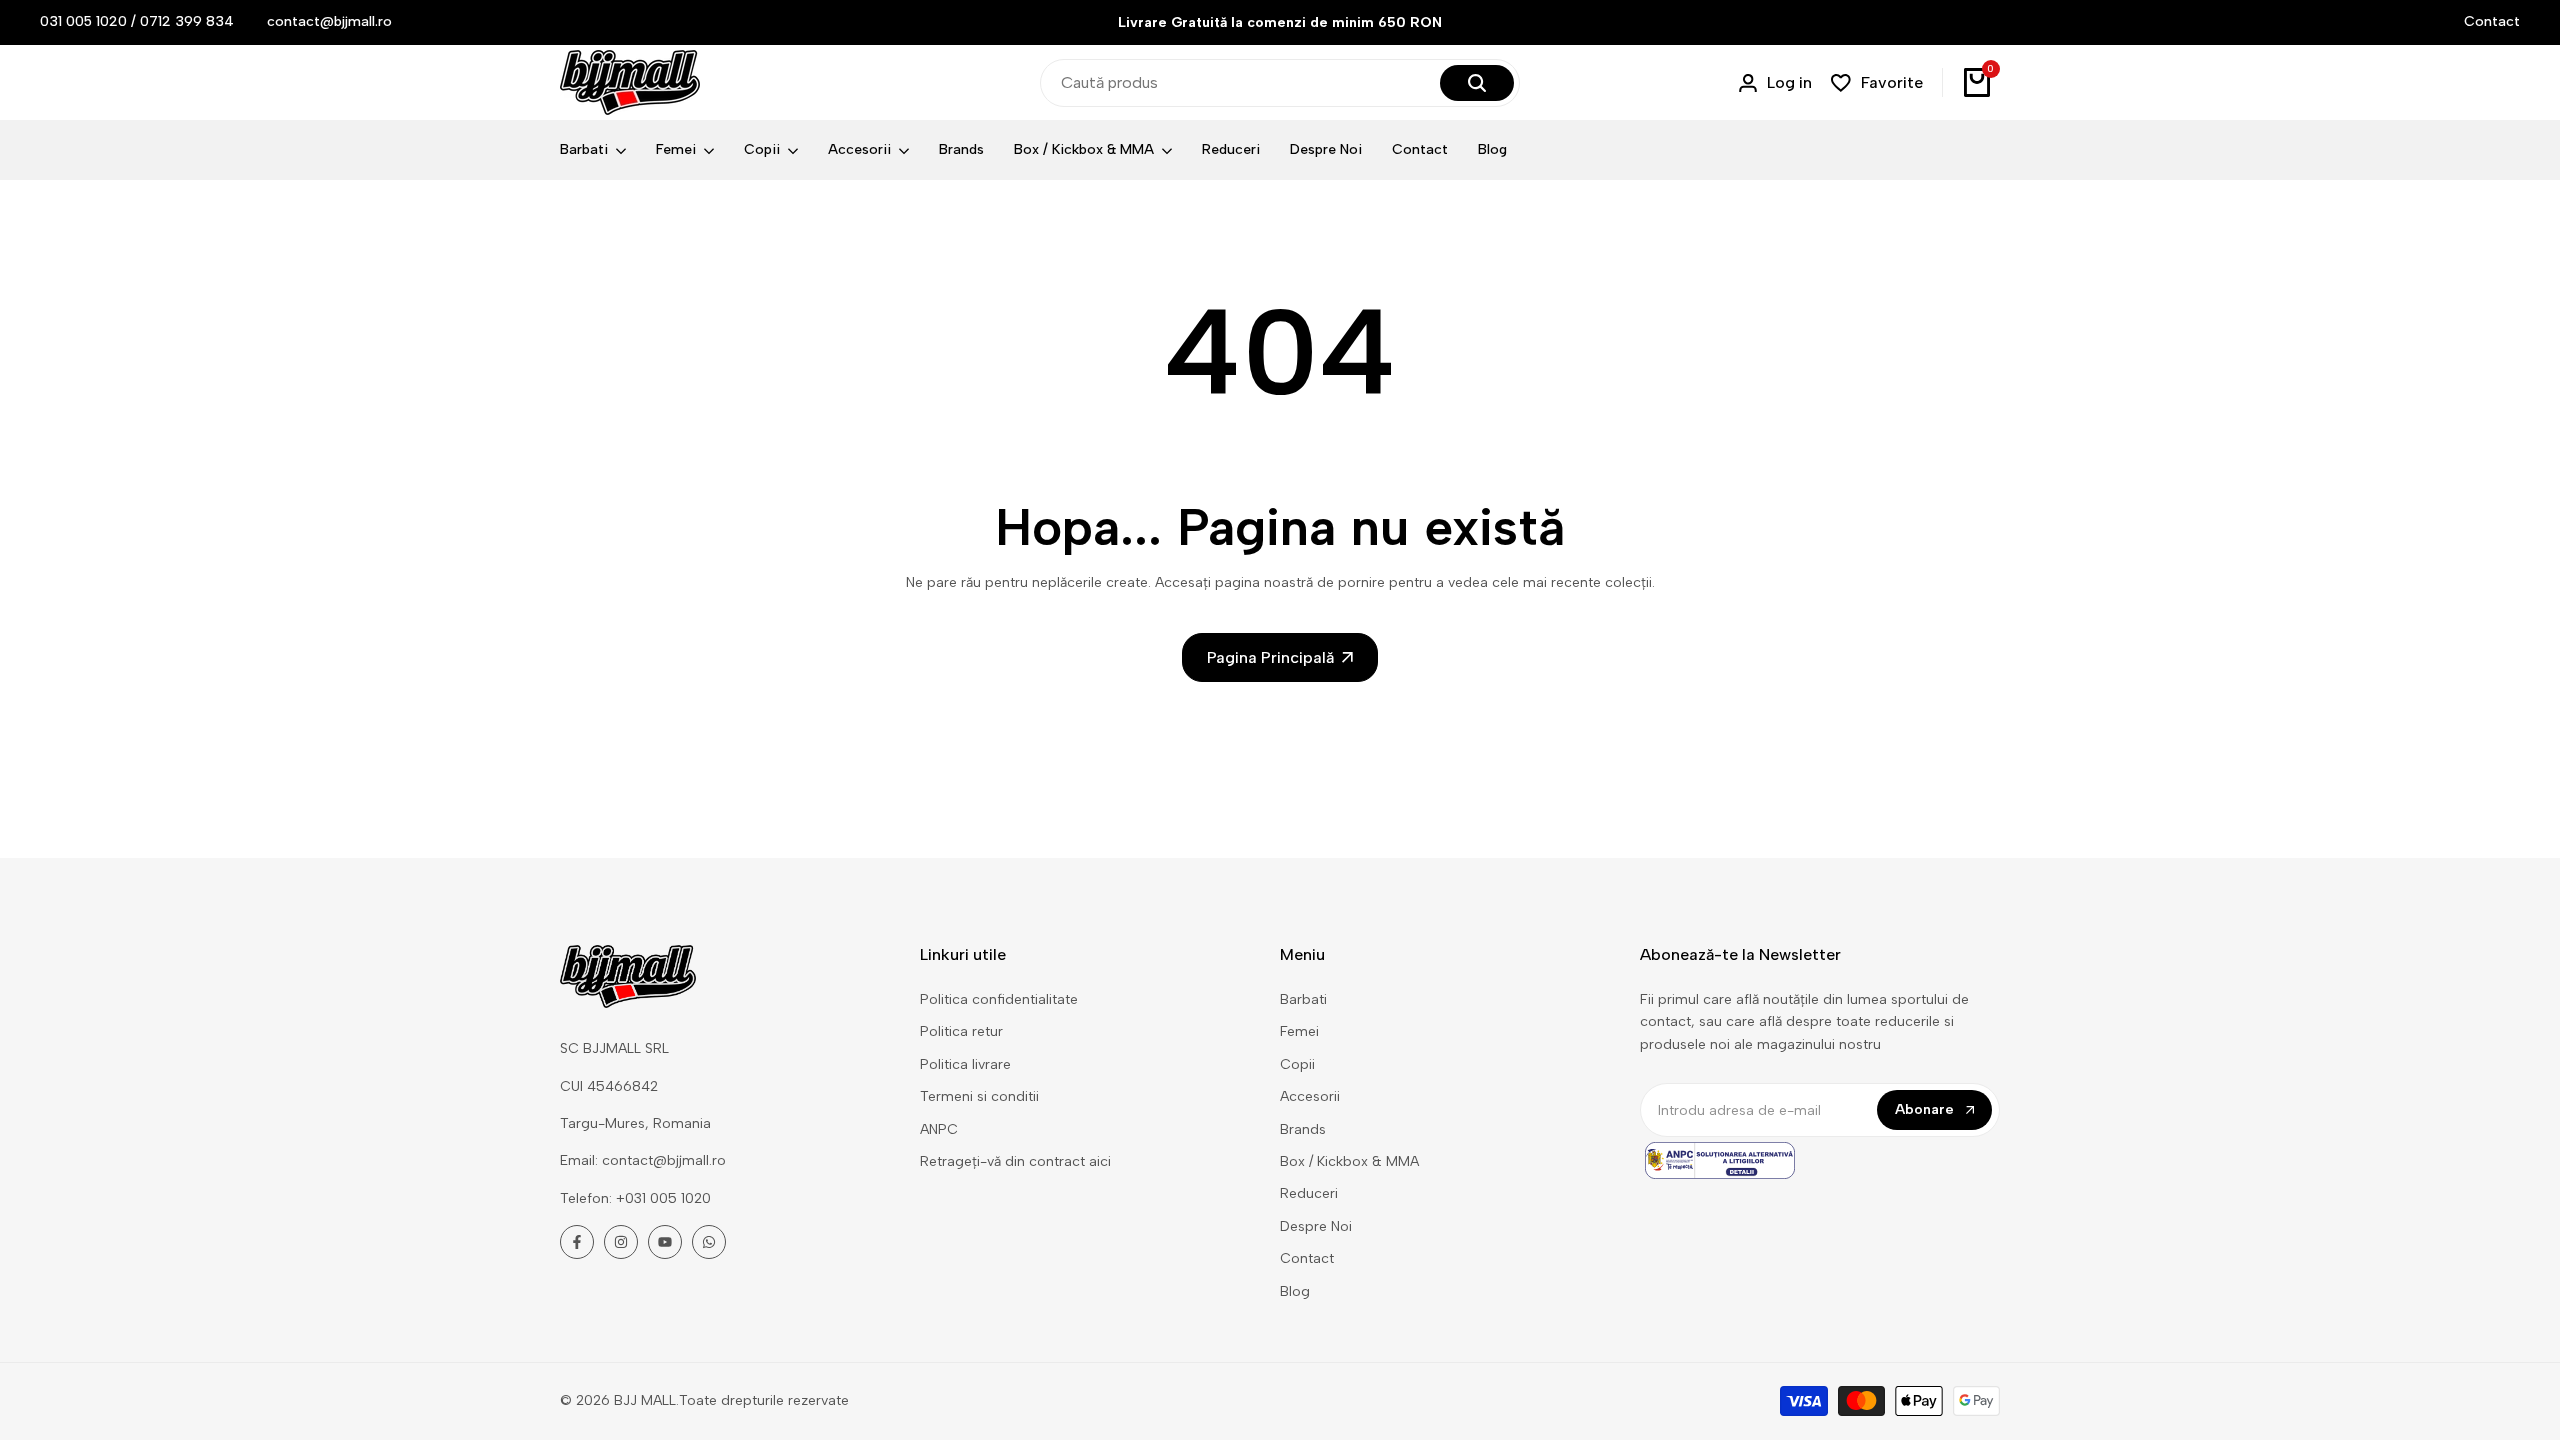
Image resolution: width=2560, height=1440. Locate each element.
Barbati (1303, 999)
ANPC (939, 1129)
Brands (1303, 1129)
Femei (1299, 1031)
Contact (2492, 21)
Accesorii (1310, 1096)
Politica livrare (965, 1064)
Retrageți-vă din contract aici (1015, 1161)
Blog (1295, 1291)
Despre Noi (1316, 1226)
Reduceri (1309, 1193)
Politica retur (961, 1031)
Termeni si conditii (979, 1096)
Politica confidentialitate (999, 999)
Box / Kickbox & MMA (1349, 1161)
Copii (1297, 1064)
